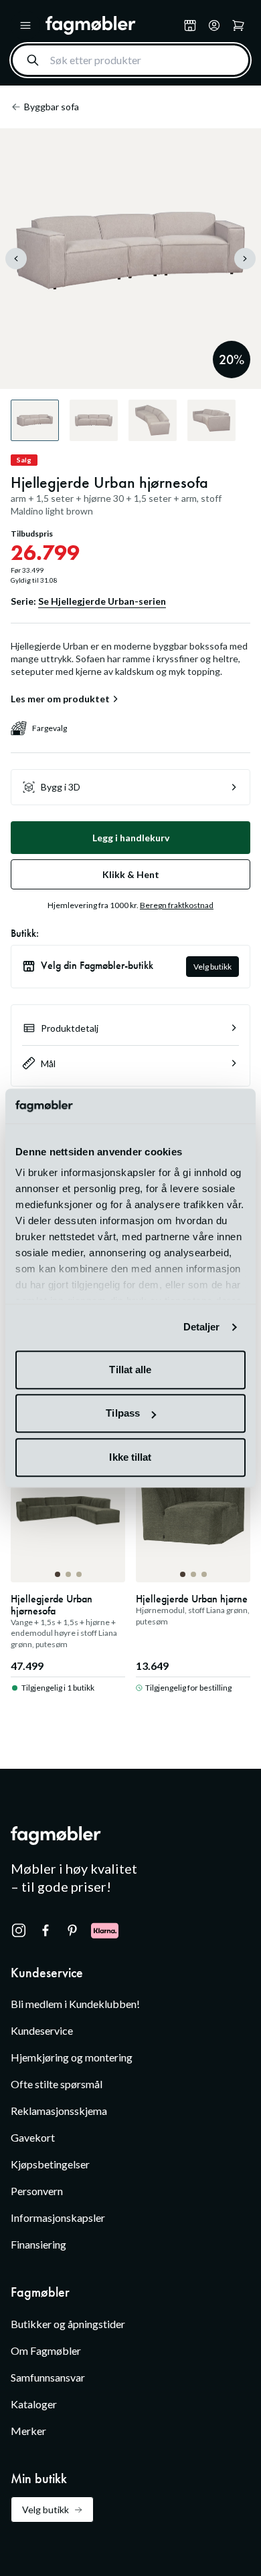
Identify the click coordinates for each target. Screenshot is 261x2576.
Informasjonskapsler (58, 2217)
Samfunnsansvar (48, 2377)
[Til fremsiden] (112, 25)
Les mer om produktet (60, 699)
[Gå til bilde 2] (68, 1574)
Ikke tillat (130, 1457)
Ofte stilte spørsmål (57, 2084)
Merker (28, 2431)
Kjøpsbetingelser (50, 2164)
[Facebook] (46, 1930)
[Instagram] (19, 1930)
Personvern (37, 2191)
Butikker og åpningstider (68, 2324)
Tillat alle (130, 1370)
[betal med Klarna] (105, 1930)
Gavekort (33, 2137)
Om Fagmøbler (46, 2350)
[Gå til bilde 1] (58, 1574)
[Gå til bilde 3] (79, 1574)
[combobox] (130, 60)
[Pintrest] (72, 1930)
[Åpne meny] (25, 25)
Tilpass (123, 1414)
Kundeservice (42, 2030)
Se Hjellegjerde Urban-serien (102, 601)
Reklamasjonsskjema (59, 2111)
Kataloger (34, 2404)
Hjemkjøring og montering (72, 2057)
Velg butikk (212, 967)
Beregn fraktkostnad (177, 905)
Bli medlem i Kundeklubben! (75, 2004)
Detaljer (202, 1327)
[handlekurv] (214, 25)
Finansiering (38, 2244)
